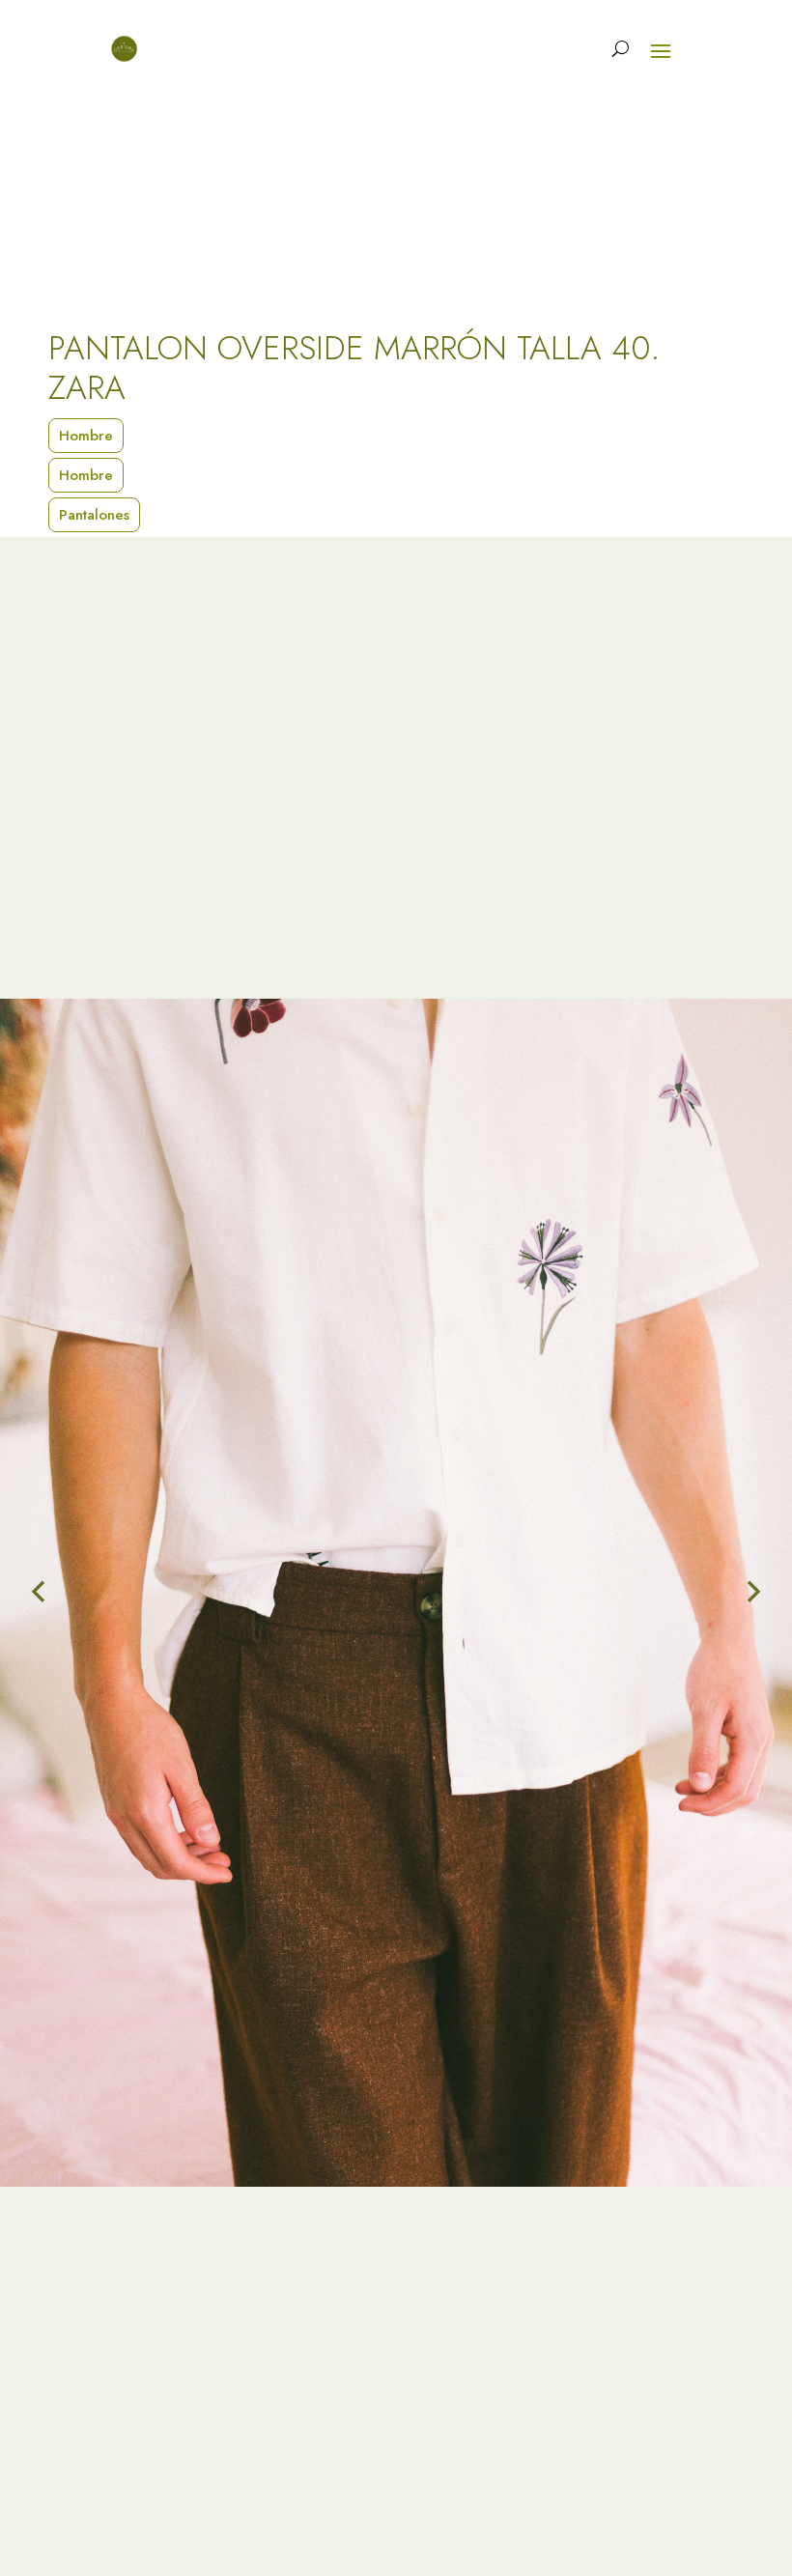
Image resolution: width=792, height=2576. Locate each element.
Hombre (86, 436)
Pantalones (94, 515)
